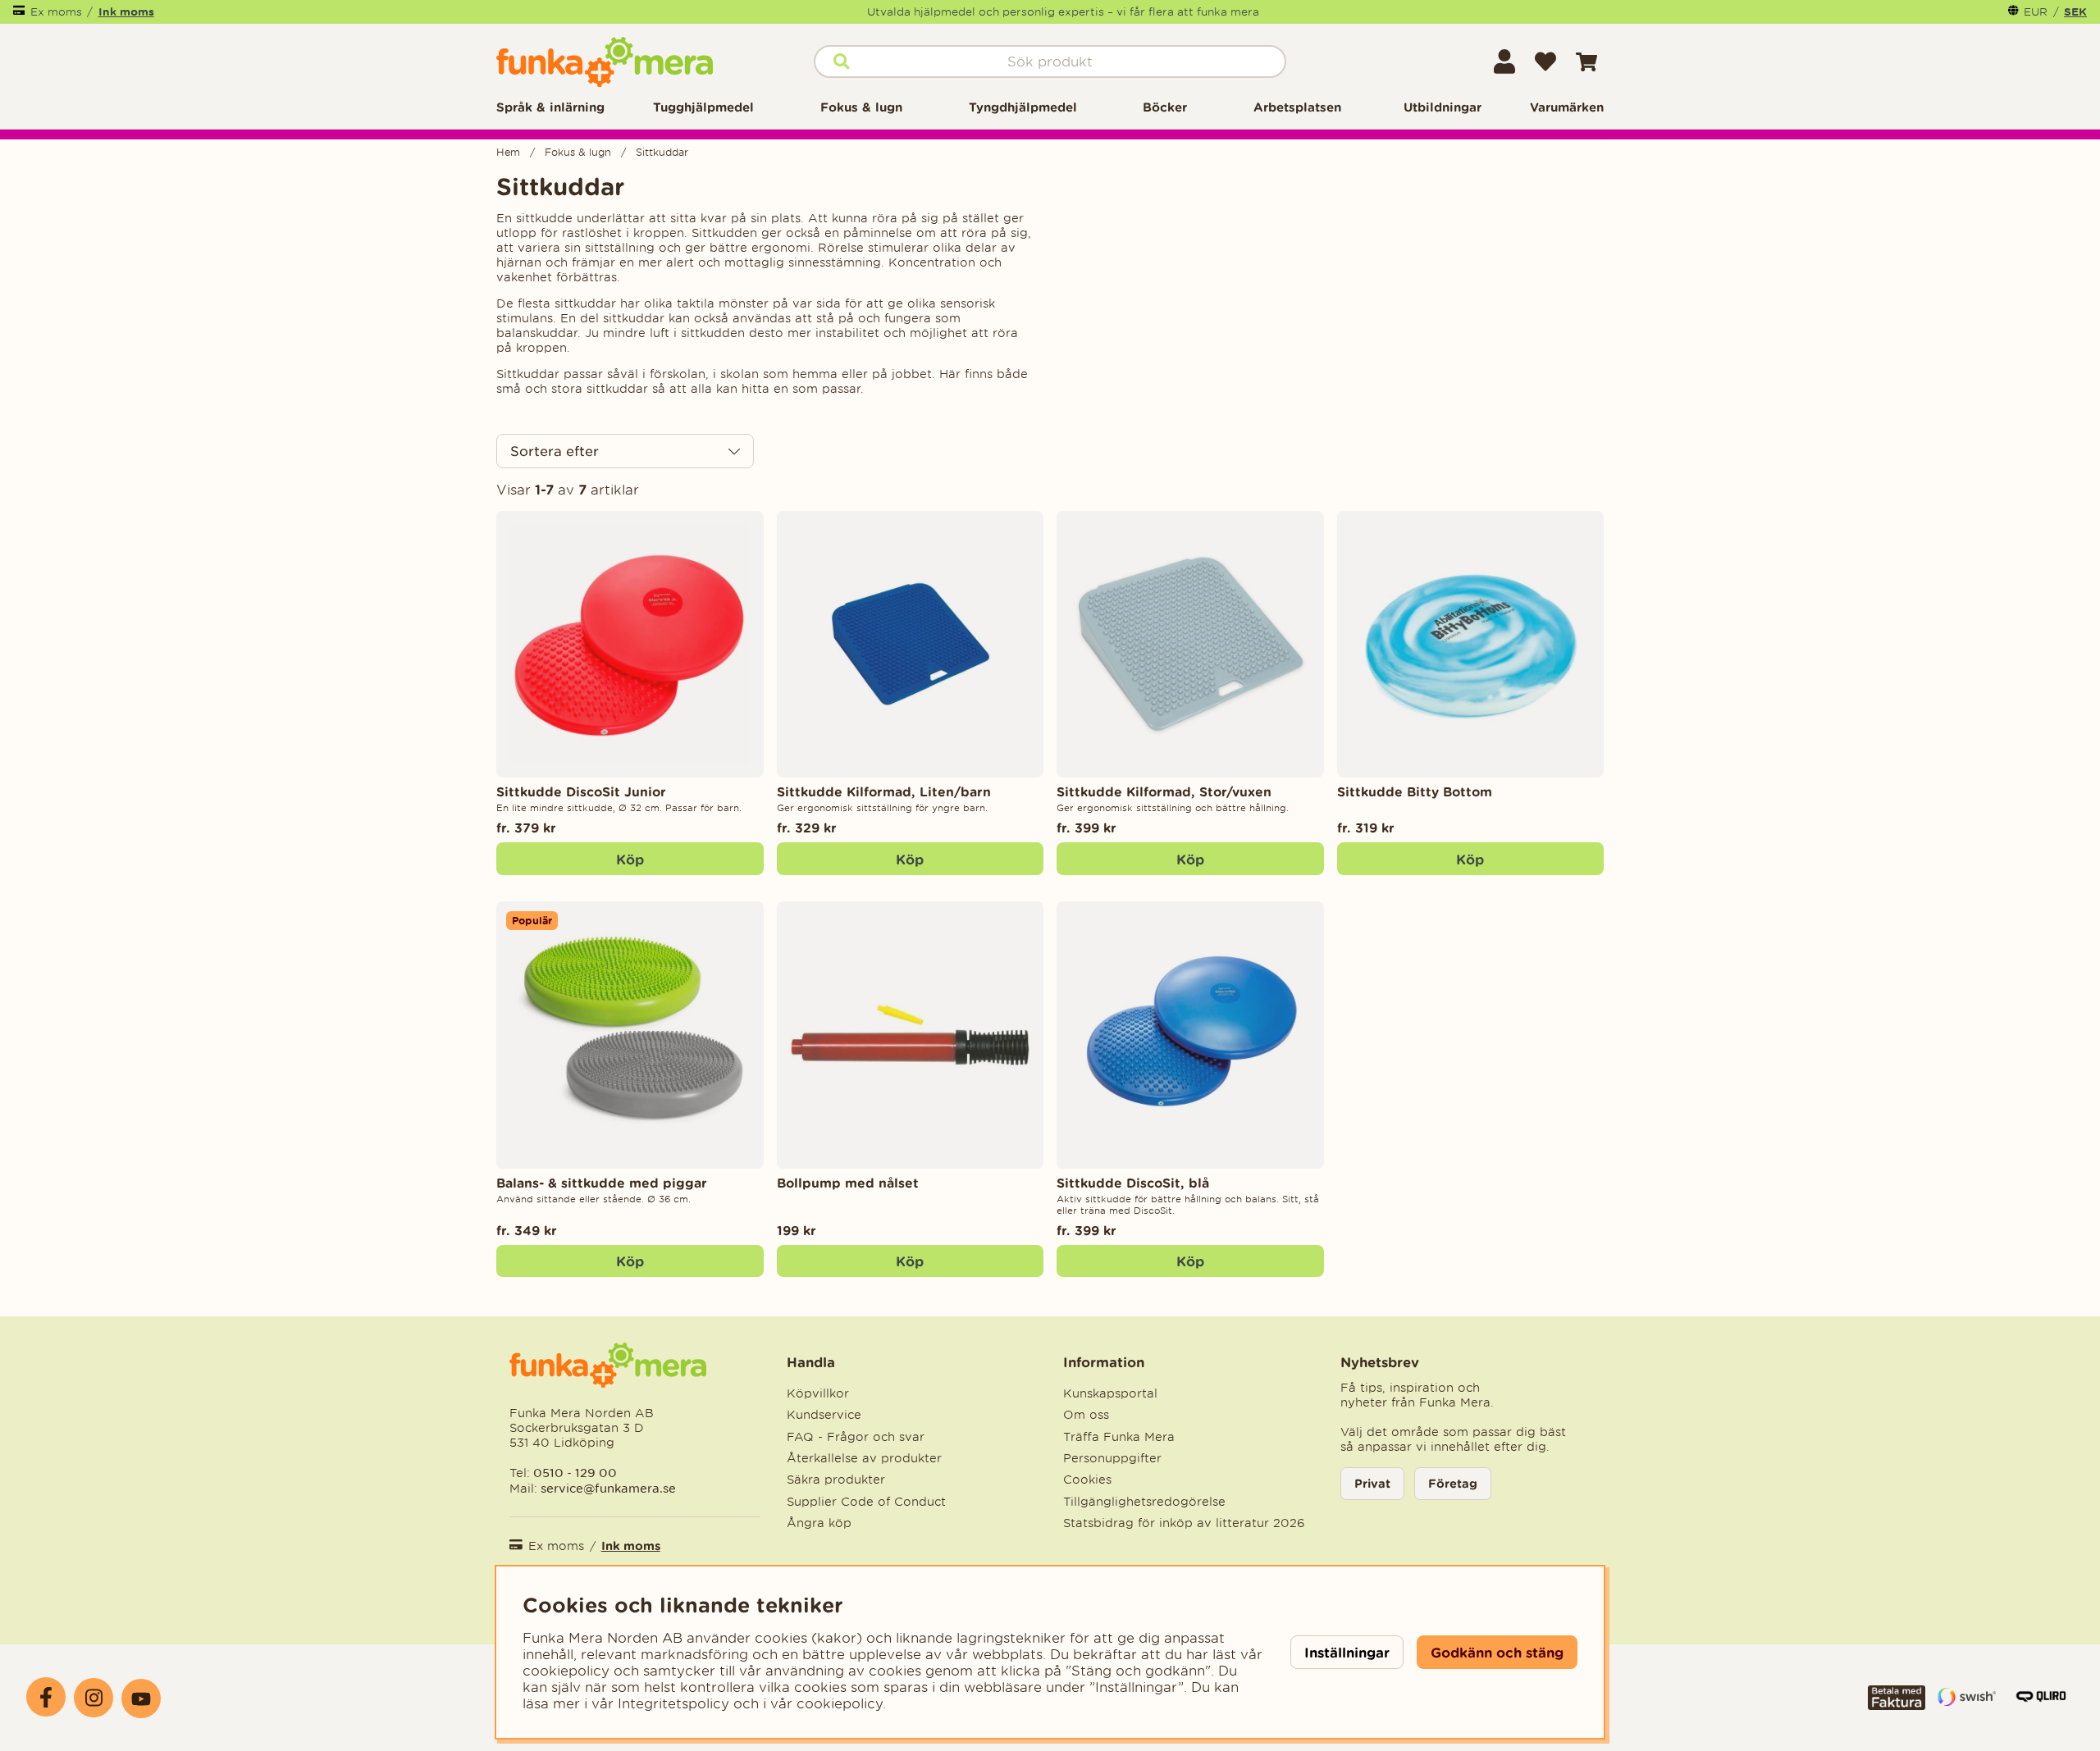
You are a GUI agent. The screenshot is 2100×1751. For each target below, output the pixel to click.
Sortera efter (555, 451)
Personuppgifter (1112, 1458)
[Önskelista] (1545, 62)
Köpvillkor (818, 1393)
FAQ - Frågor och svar (856, 1437)
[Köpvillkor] (1897, 1705)
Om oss (1086, 1415)
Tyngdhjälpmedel (1023, 107)
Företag (1453, 1483)
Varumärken (1567, 107)
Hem (508, 152)
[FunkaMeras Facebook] (46, 1697)
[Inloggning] (1504, 62)
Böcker (1165, 107)
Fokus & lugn (861, 107)
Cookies (1087, 1480)
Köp (630, 859)
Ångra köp (819, 1523)
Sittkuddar (662, 152)
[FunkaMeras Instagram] (94, 1698)
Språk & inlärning (550, 107)
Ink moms (126, 11)
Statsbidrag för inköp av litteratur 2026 (1184, 1523)
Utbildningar (1443, 107)
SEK (2075, 11)
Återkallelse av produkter (864, 1458)
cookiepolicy (840, 1703)
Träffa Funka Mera (1119, 1437)
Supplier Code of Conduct (866, 1502)
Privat (1372, 1483)
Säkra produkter (836, 1480)
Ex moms (56, 12)
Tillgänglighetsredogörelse (1144, 1502)
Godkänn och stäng (1497, 1652)
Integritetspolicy (673, 1703)
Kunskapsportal (1110, 1393)
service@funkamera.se (607, 1488)
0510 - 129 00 (575, 1473)
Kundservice (824, 1415)
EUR (2036, 12)
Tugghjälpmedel (703, 107)
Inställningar (1347, 1652)
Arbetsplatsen (1297, 107)
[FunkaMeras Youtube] (141, 1699)
